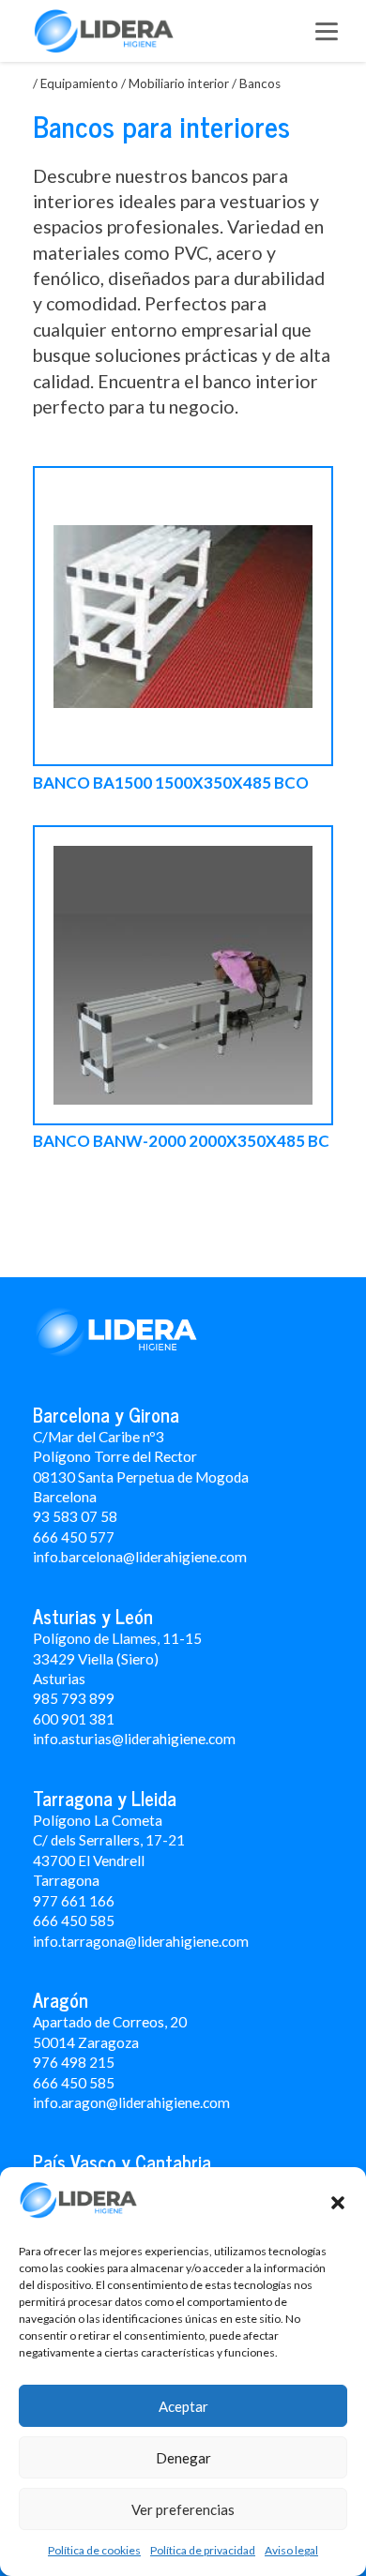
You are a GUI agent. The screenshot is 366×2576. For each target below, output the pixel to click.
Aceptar (183, 2406)
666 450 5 (65, 1921)
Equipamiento (79, 83)
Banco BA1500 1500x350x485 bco (171, 783)
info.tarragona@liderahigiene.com (141, 1941)
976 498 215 (74, 2062)
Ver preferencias (183, 2509)
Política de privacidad (203, 2550)
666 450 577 (74, 1537)
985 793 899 (74, 1698)
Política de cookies (94, 2550)
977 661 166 (74, 1901)
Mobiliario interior (179, 83)
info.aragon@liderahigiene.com (131, 2102)
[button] (338, 2203)
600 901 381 (74, 1719)
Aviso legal (291, 2550)
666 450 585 (74, 2083)
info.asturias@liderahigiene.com (134, 1739)
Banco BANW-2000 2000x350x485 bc (181, 1142)
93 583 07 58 (75, 1516)
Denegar (183, 2458)
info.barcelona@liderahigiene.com (140, 1557)
